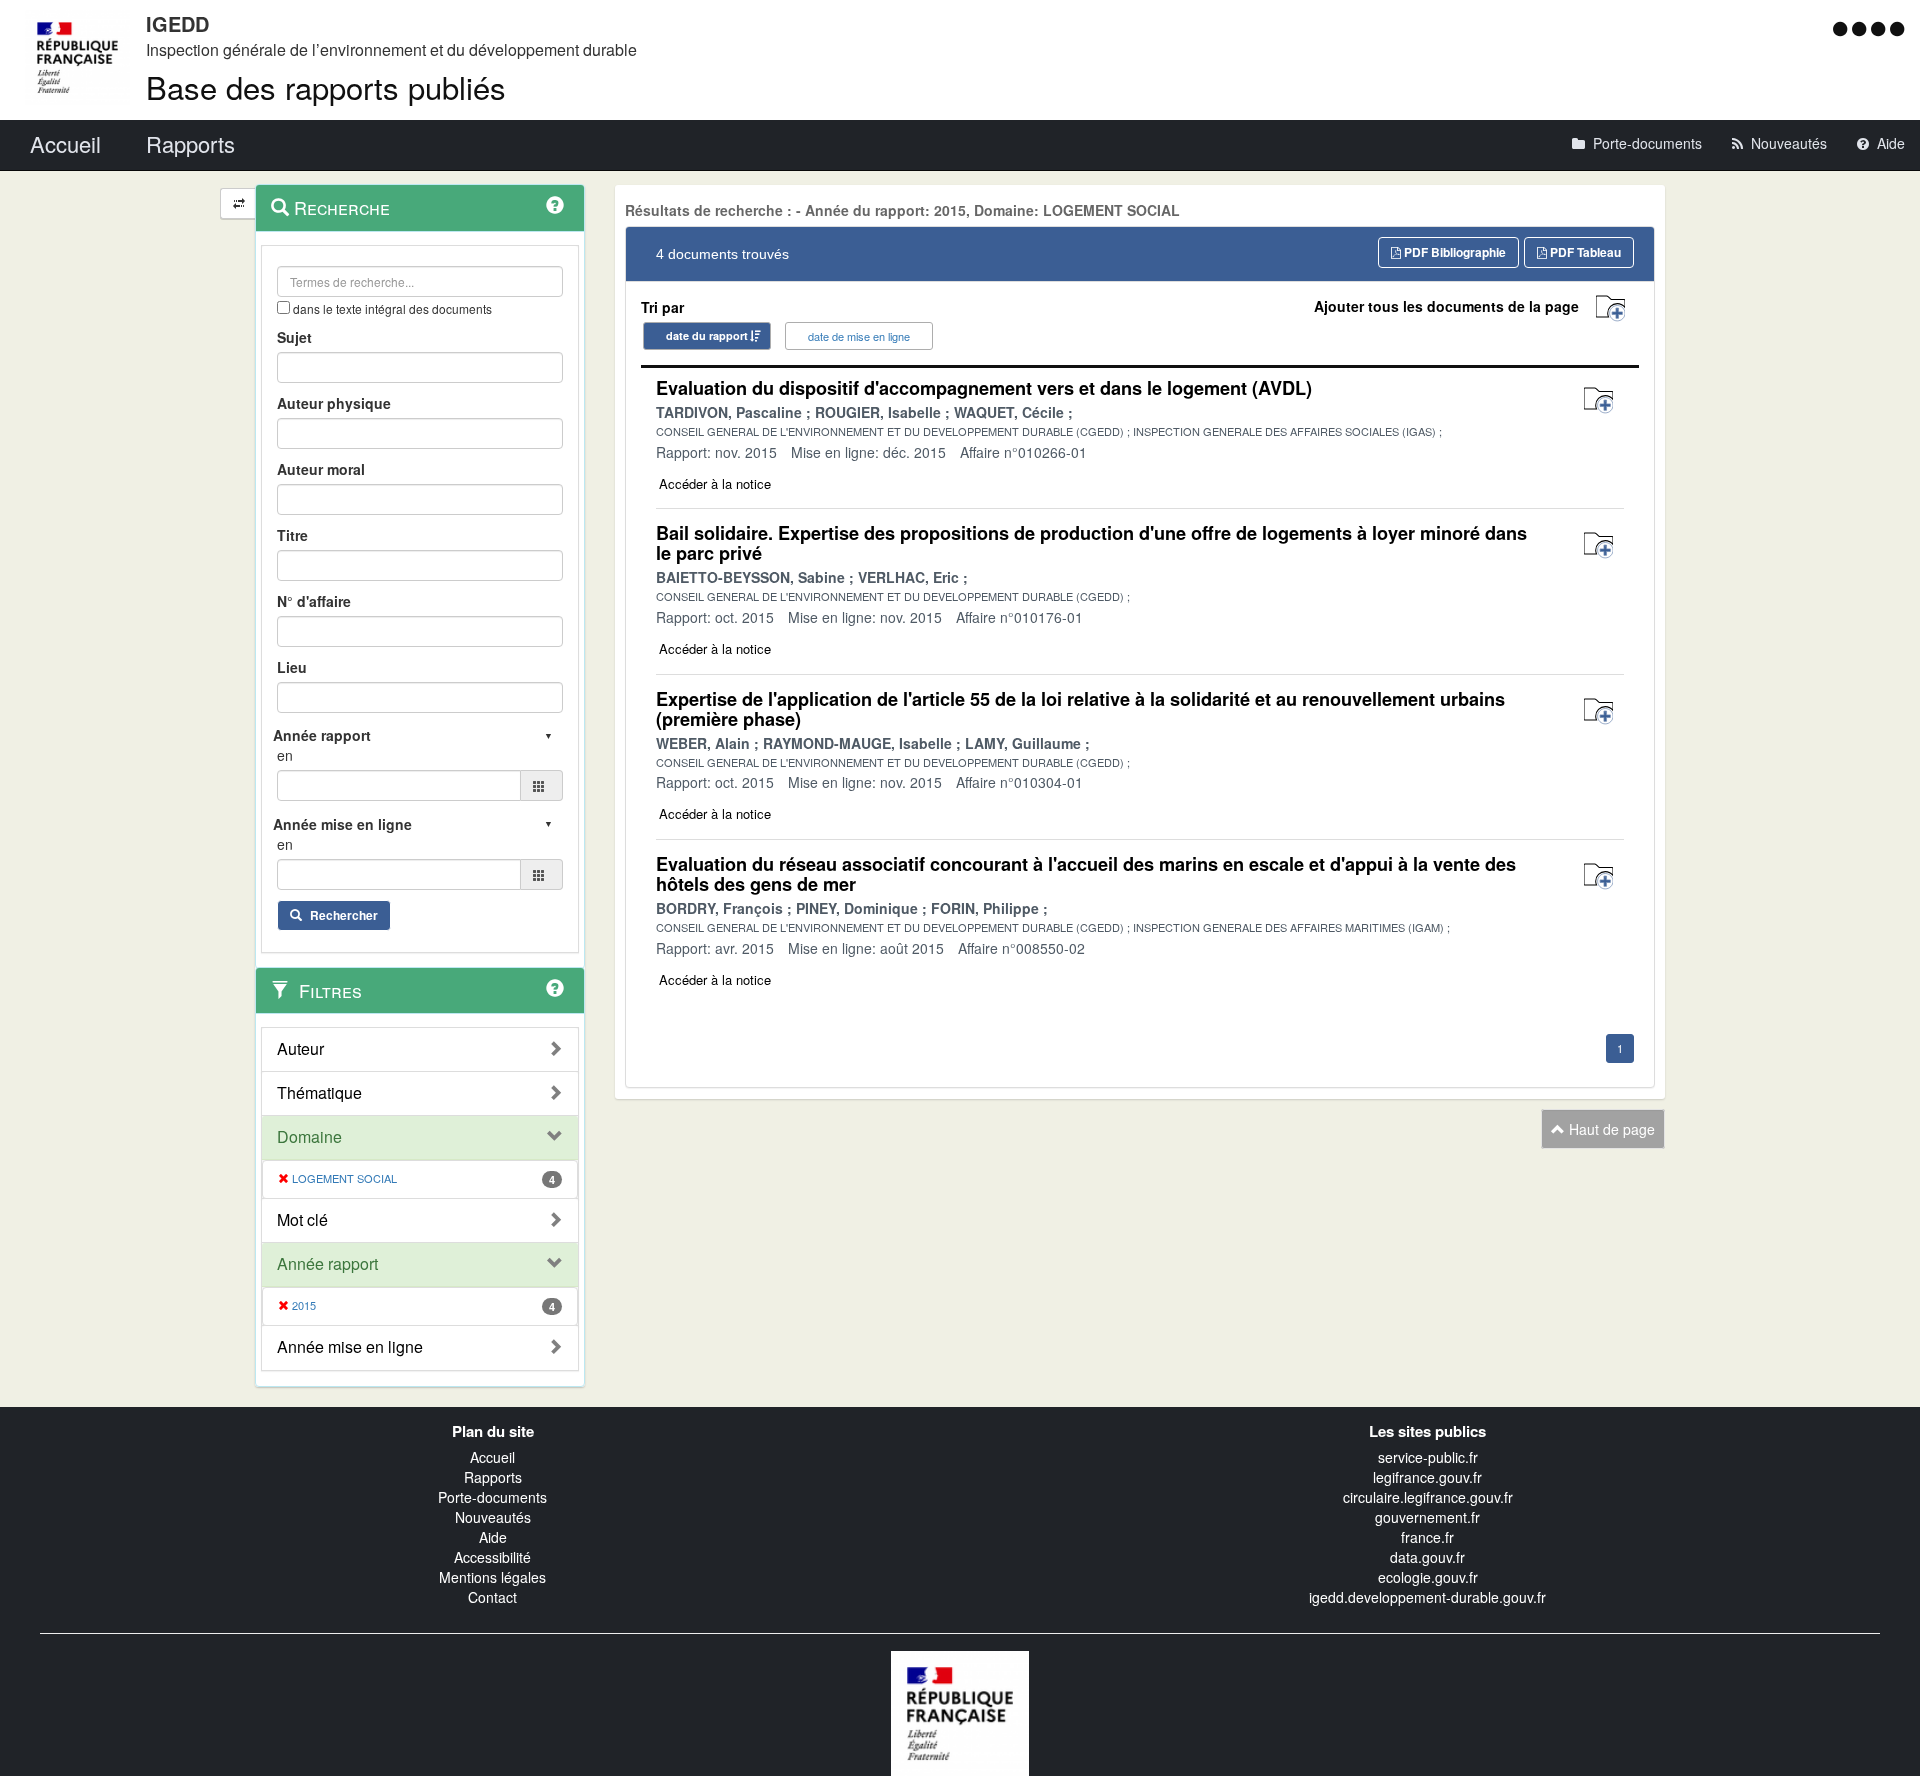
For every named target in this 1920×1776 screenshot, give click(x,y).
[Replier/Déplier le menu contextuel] (238, 203)
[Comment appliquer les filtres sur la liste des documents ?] (555, 988)
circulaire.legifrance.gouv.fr (1428, 1497)
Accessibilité (492, 1557)
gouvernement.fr (1427, 1517)
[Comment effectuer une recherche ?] (555, 205)
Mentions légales (492, 1577)
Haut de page (1610, 1129)
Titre (292, 535)
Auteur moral (321, 469)
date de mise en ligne (859, 336)
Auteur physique (334, 403)
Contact (492, 1597)
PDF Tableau (1584, 252)
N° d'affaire (314, 601)
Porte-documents (492, 1497)
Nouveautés (493, 1517)
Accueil (492, 1457)
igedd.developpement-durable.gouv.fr (1427, 1597)
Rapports (493, 1477)
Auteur (300, 1049)
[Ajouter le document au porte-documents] (1598, 400)
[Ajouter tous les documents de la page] (1610, 308)
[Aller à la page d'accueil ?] (1897, 28)
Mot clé (302, 1220)
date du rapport (707, 335)
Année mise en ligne (350, 1347)
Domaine (309, 1137)
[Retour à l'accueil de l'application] (960, 1711)
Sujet (294, 337)
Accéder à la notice (715, 483)
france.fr (1427, 1537)
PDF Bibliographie (1453, 252)
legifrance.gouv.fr (1427, 1477)
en (285, 755)
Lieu (292, 667)
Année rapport (327, 1264)
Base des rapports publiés (326, 86)
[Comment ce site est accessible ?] (1842, 28)
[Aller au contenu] (1861, 28)
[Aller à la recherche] (1880, 28)
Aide (493, 1537)
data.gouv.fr (1427, 1557)
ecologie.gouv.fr (1428, 1577)
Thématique (319, 1093)
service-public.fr (1428, 1457)
